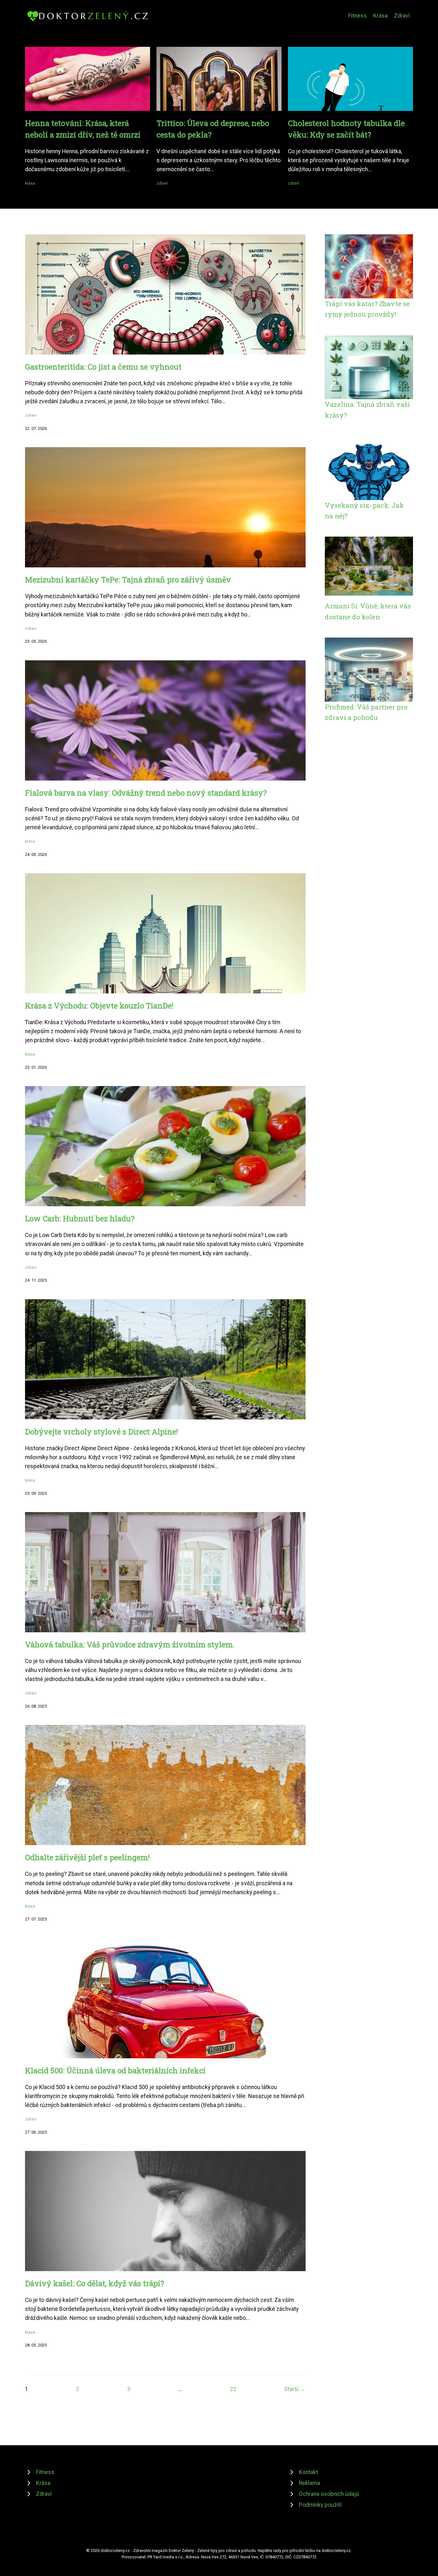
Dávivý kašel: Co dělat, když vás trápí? (95, 2283)
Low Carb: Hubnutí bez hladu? (80, 1218)
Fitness (358, 16)
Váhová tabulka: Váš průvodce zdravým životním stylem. (130, 1644)
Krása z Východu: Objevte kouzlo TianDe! (99, 1006)
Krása (380, 16)
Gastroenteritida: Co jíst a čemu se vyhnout (103, 367)
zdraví (162, 183)
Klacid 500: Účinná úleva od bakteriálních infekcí (115, 2070)
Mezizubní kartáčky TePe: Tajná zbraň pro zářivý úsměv (128, 580)
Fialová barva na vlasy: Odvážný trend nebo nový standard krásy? (146, 793)
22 (233, 2389)
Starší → (295, 2389)
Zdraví (402, 16)
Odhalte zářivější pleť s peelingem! (87, 1857)
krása (30, 183)
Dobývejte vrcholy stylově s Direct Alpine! (101, 1432)
